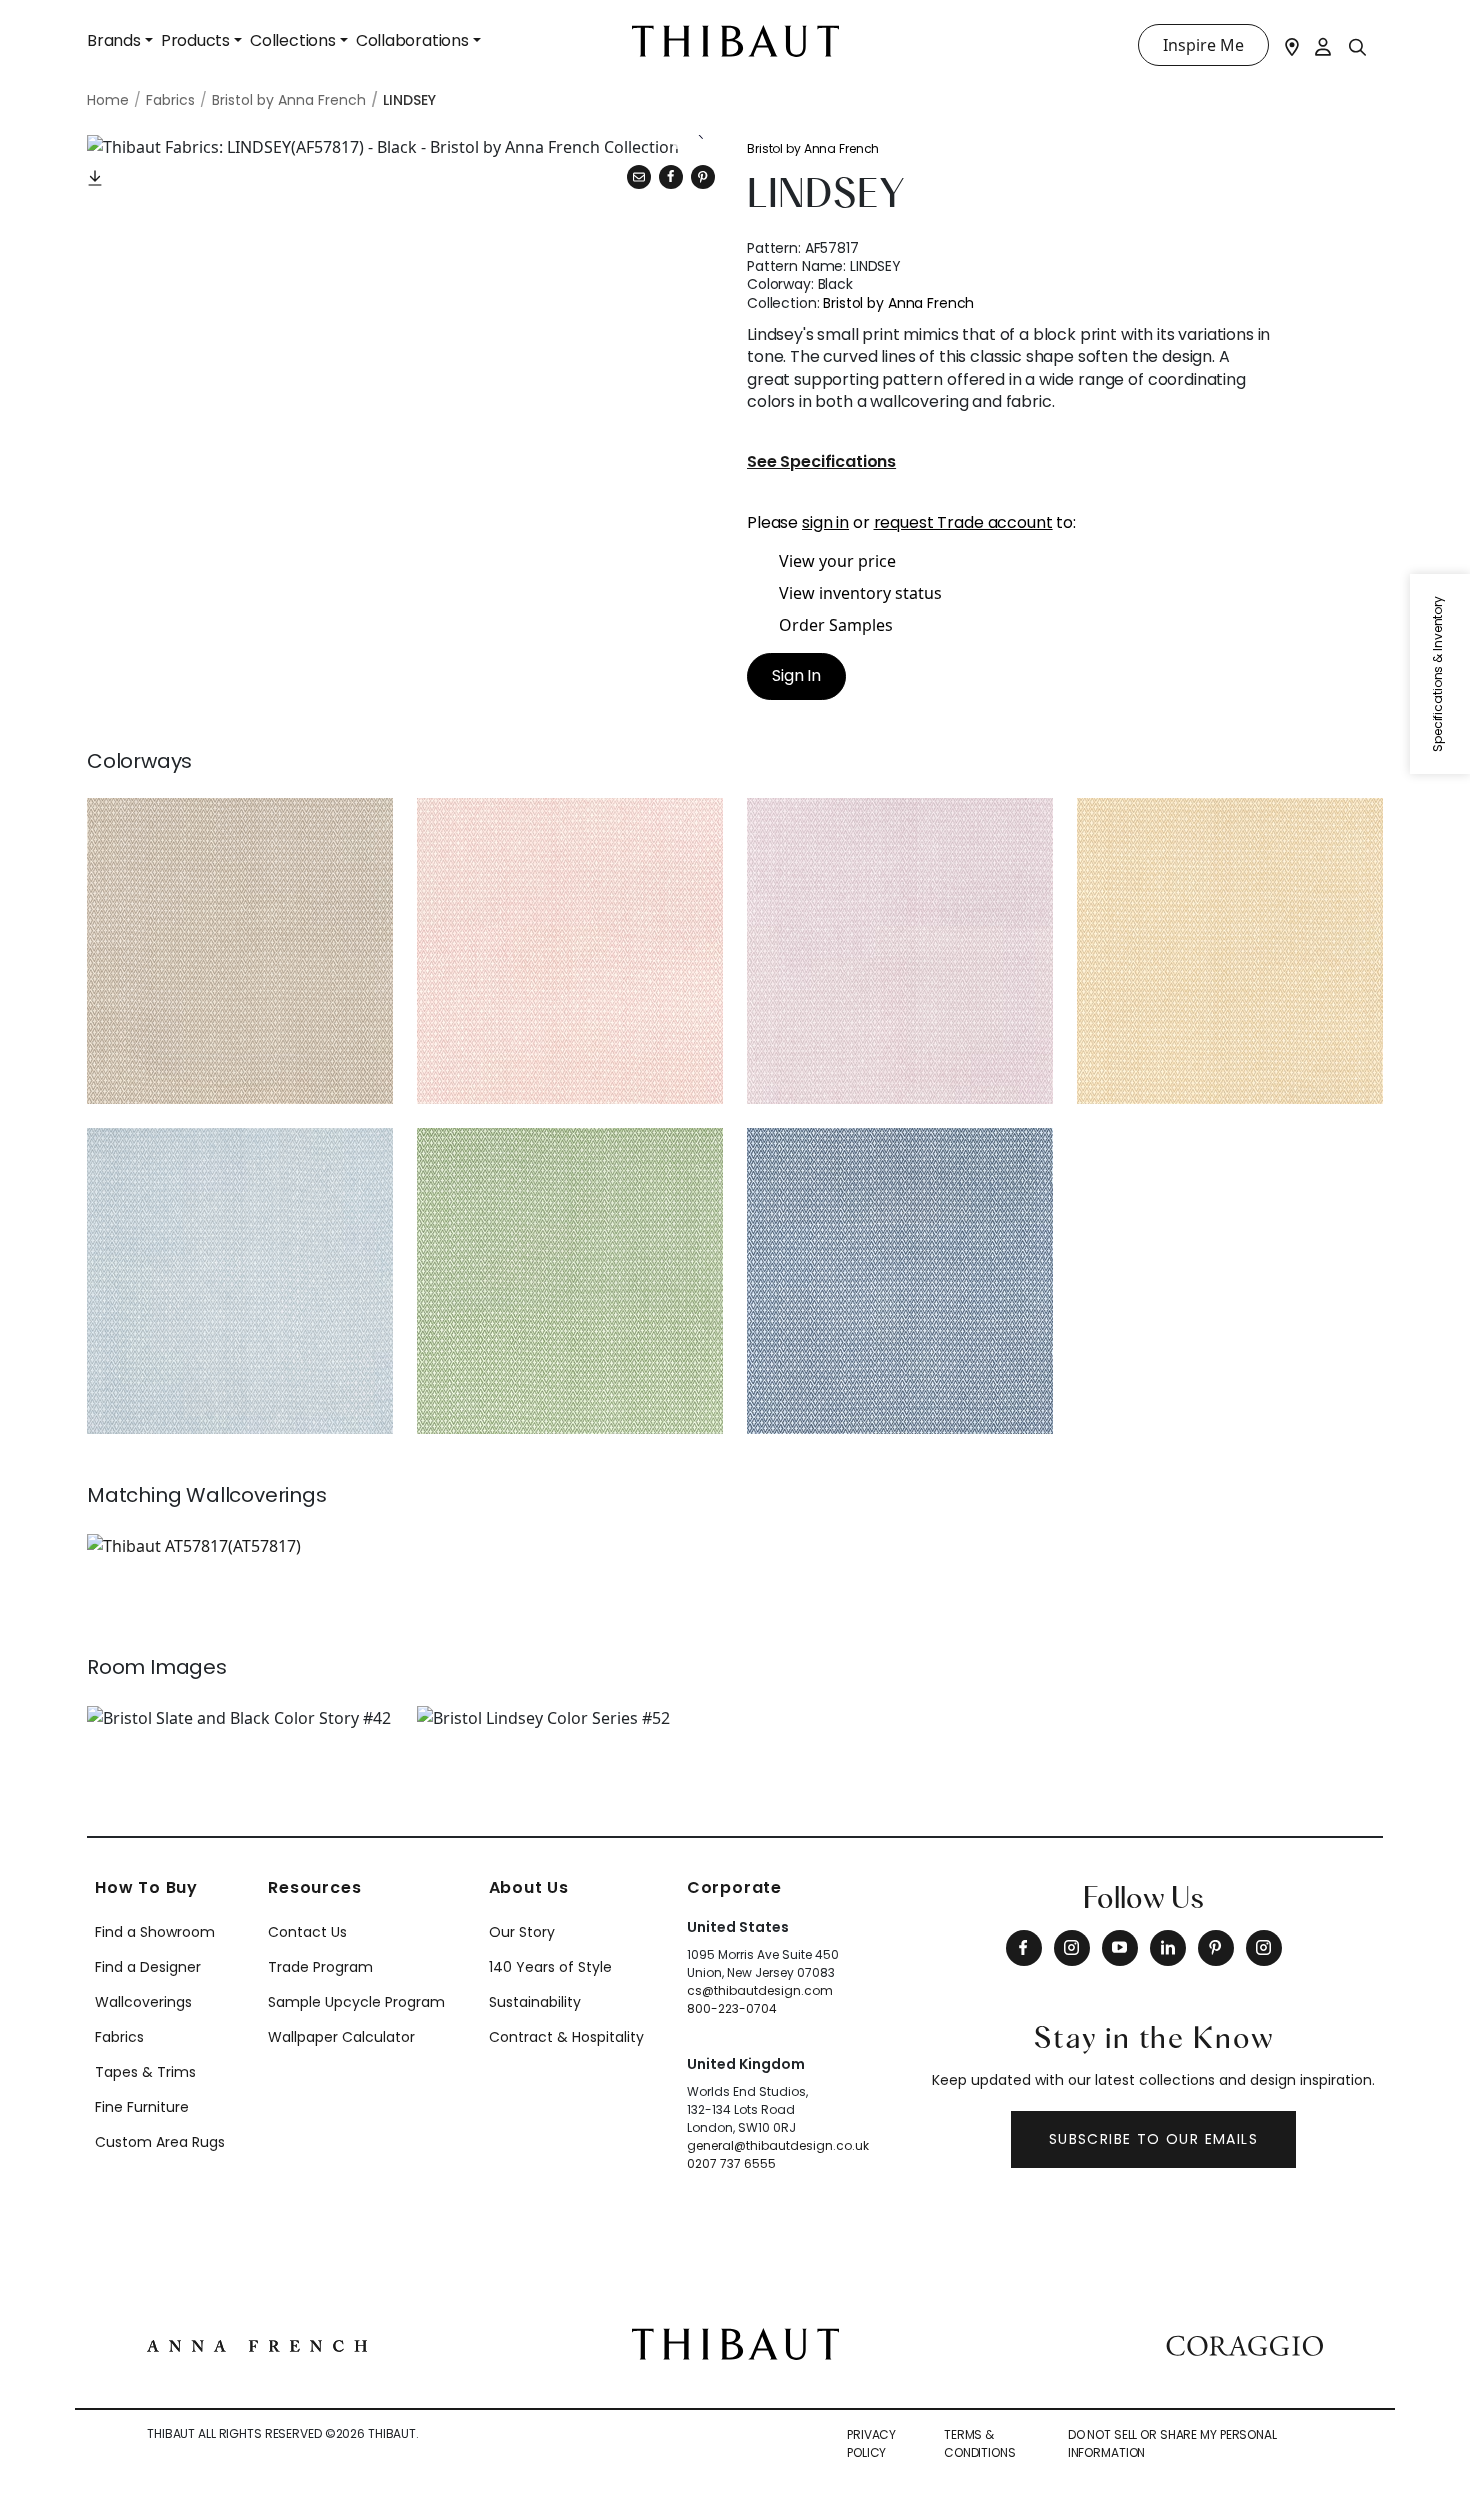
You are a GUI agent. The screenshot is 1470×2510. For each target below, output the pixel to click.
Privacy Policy (871, 2443)
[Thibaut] (735, 2342)
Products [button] (195, 40)
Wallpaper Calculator (341, 2037)
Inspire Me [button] (1203, 45)
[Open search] (1358, 46)
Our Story (522, 1932)
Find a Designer (148, 1967)
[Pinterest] (703, 177)
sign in (825, 522)
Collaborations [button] (412, 40)
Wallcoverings (143, 2002)
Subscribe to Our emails (1153, 2139)
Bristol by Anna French (813, 148)
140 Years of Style (550, 1967)
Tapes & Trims (145, 2072)
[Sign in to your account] (1324, 45)
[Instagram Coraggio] (1264, 1948)
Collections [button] (293, 40)
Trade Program (320, 1967)
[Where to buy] (1292, 45)
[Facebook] (1024, 1948)
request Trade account (963, 522)
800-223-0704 (732, 2008)
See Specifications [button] (821, 462)
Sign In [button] (796, 675)
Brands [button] (114, 40)
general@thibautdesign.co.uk (778, 2145)
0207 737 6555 (731, 2163)
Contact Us (307, 1932)
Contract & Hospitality (566, 2037)
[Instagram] (1072, 1948)
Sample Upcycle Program (356, 2002)
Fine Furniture (142, 2107)
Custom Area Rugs (160, 2142)
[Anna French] (257, 2344)
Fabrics (119, 2037)
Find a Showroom (155, 1932)
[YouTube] (1120, 1948)
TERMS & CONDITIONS (980, 2443)
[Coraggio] (1244, 2344)
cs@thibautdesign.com (760, 1990)
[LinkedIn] (1168, 1948)
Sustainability (535, 2002)
